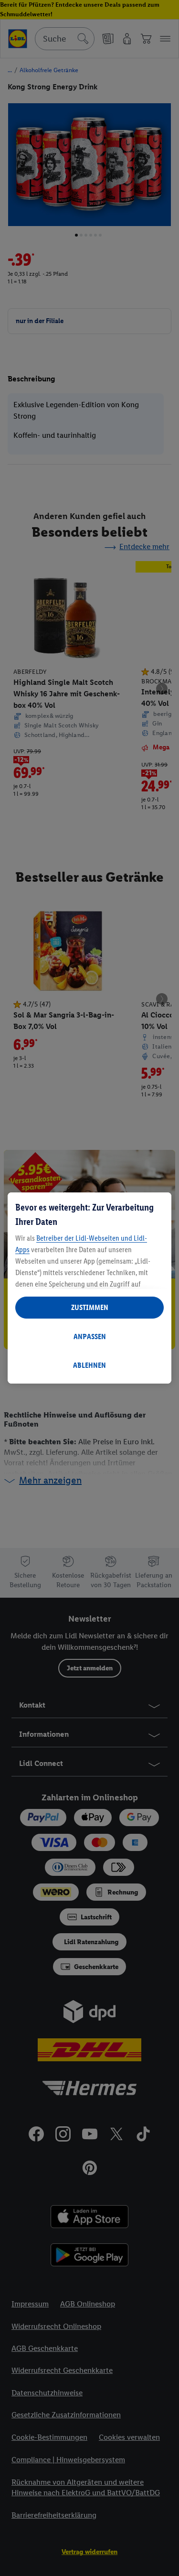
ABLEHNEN (89, 1365)
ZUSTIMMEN (90, 1307)
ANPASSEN (90, 1337)
